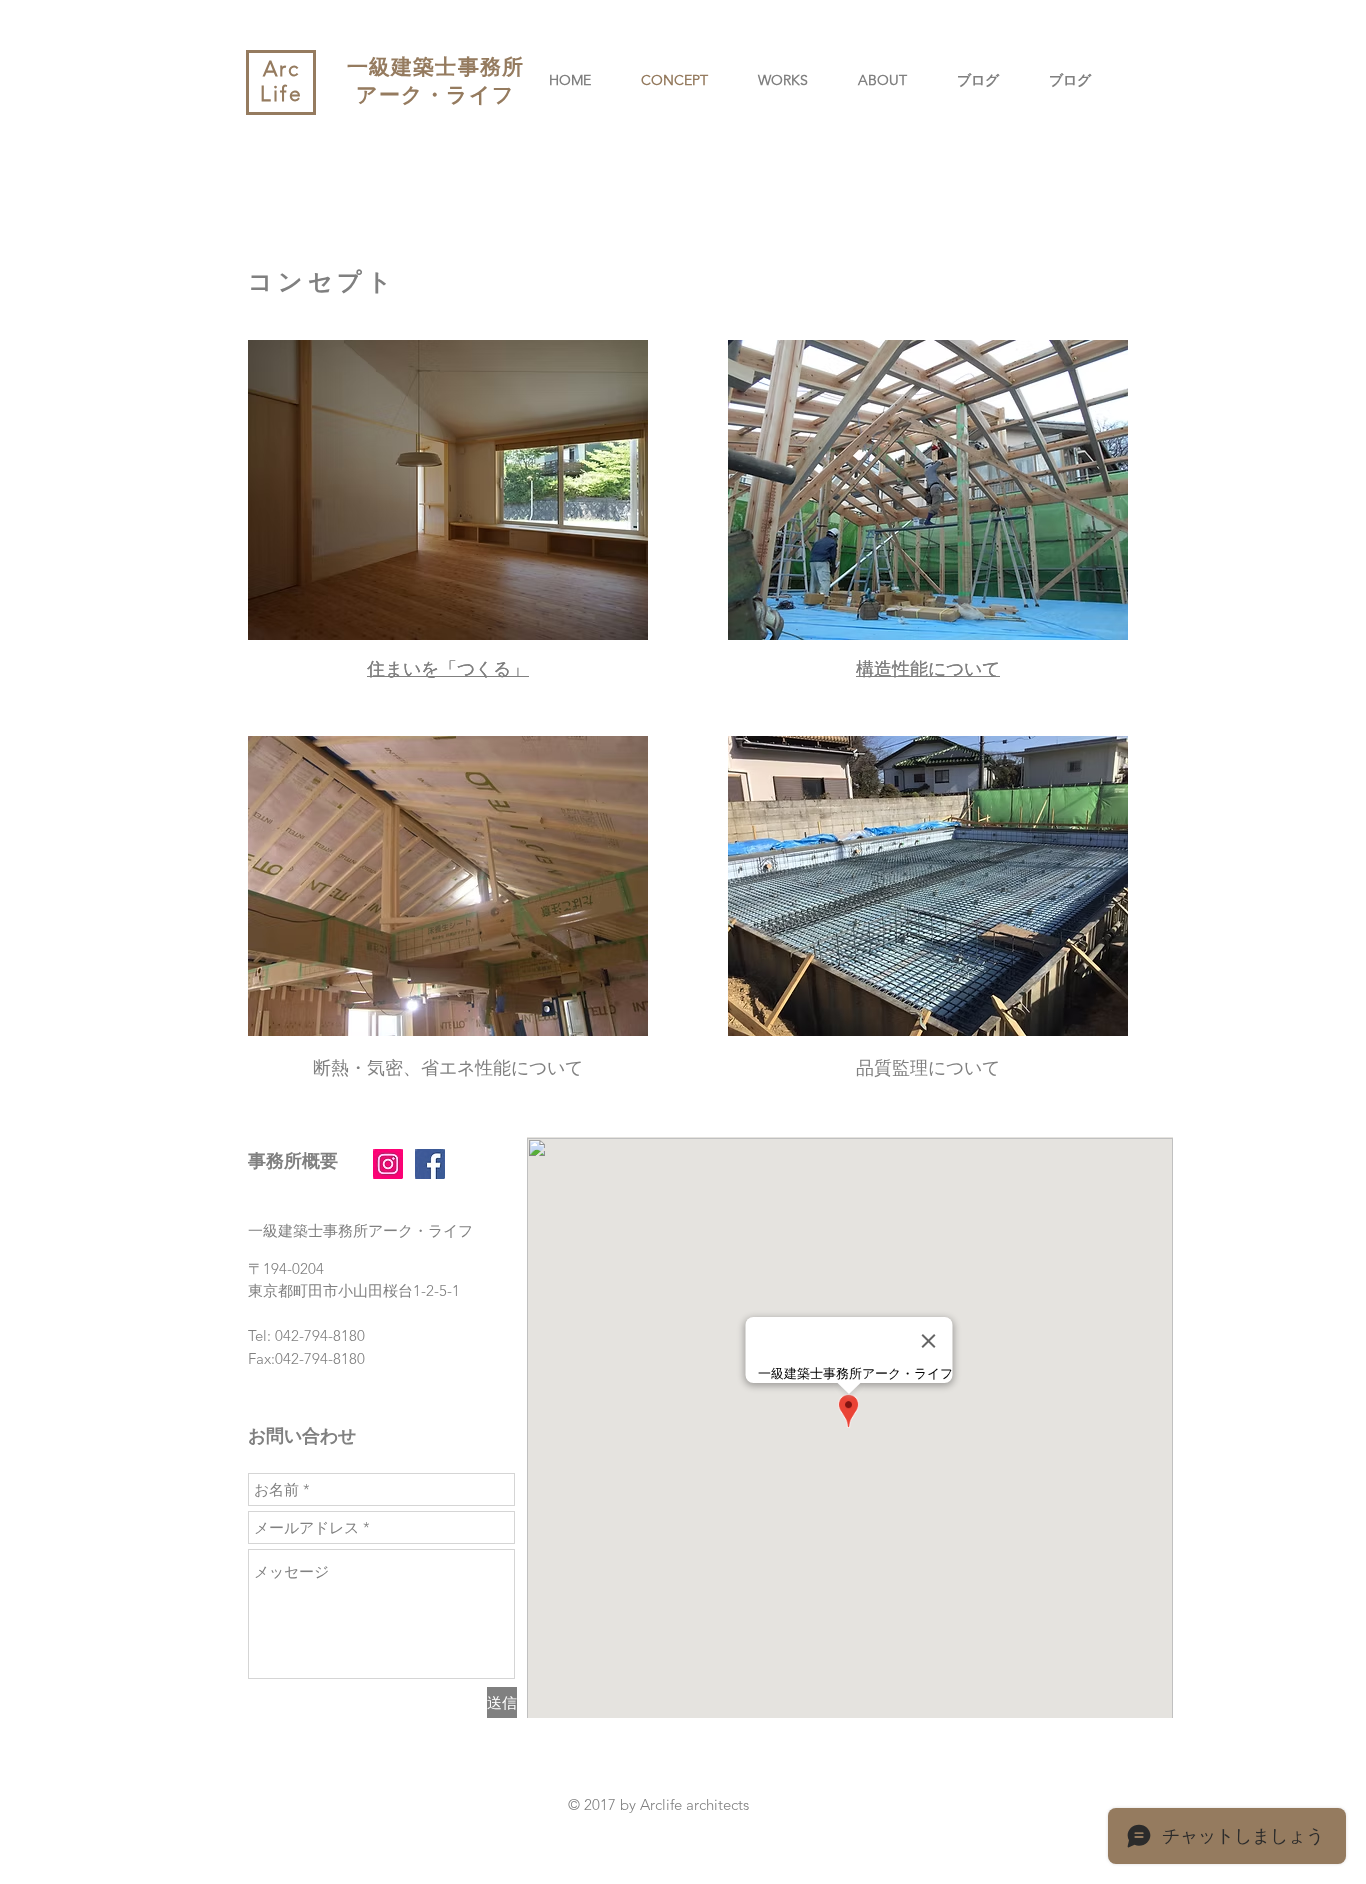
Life (281, 93)
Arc (281, 68)
